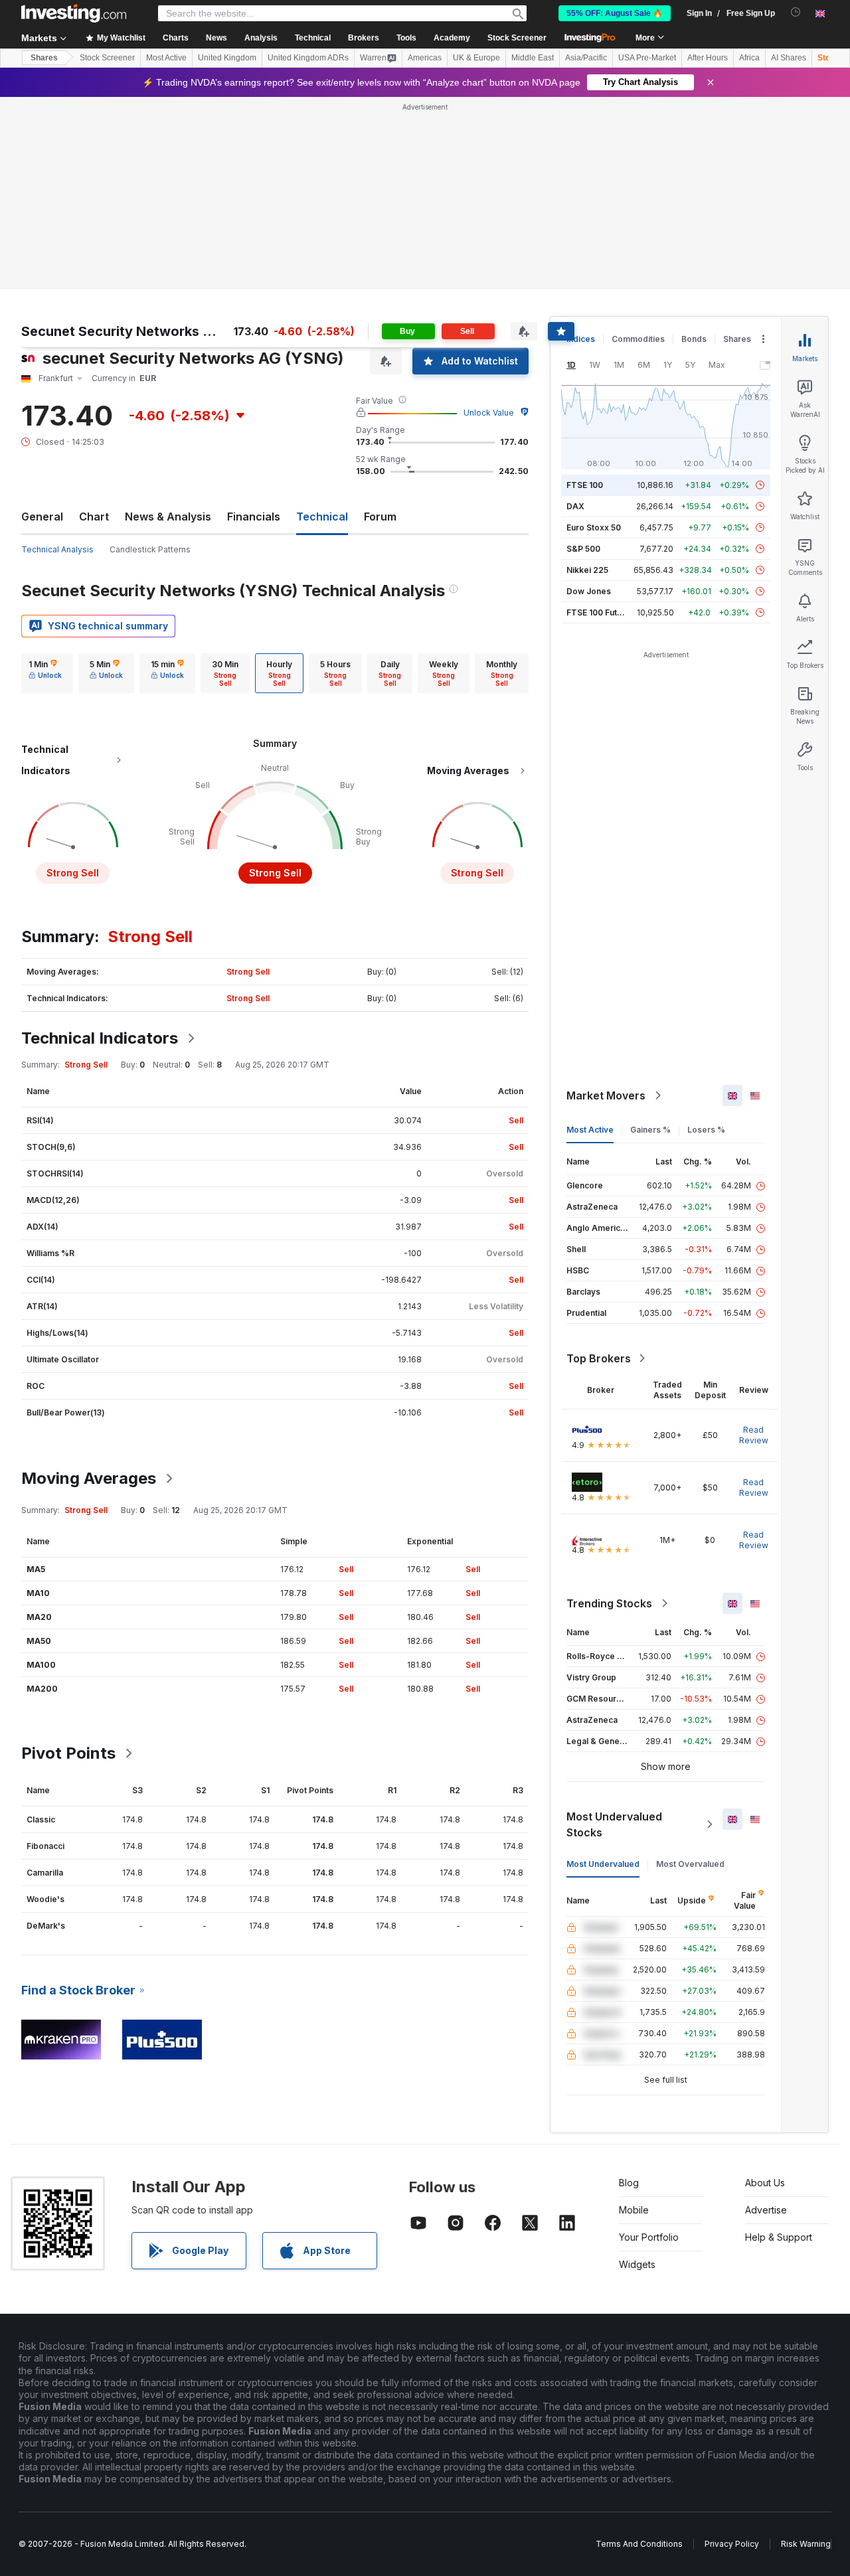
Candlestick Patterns (150, 549)
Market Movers (606, 1095)
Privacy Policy (732, 2544)
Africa (749, 58)
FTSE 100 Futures (601, 612)
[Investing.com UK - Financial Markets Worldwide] (74, 13)
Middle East (533, 58)
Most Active (166, 58)
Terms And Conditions (639, 2544)
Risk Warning (806, 2544)
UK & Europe (476, 58)
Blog (629, 2183)
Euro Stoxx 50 (594, 527)
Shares (44, 58)
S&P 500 (583, 549)
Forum (380, 517)
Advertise (766, 2210)
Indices (581, 339)
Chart (94, 517)
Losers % (706, 1130)
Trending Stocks (609, 1603)
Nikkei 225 (587, 570)
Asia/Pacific (586, 58)
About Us (765, 2183)
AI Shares (789, 58)
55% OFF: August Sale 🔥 (615, 13)
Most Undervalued (603, 1864)
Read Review (754, 1435)
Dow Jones (589, 591)
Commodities (638, 339)
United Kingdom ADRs (308, 58)
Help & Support (779, 2237)
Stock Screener (517, 38)
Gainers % (650, 1130)
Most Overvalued (690, 1864)
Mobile (634, 2210)
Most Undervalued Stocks (614, 1824)
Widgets (637, 2264)
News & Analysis (168, 517)
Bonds (694, 339)
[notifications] (796, 12)
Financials (254, 517)
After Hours (708, 58)
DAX (575, 506)
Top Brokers (599, 1358)
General (42, 517)
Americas (425, 58)
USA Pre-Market (647, 58)
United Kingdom (227, 58)
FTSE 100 (585, 485)
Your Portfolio (649, 2237)
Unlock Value (489, 413)
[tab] (45, 673)
